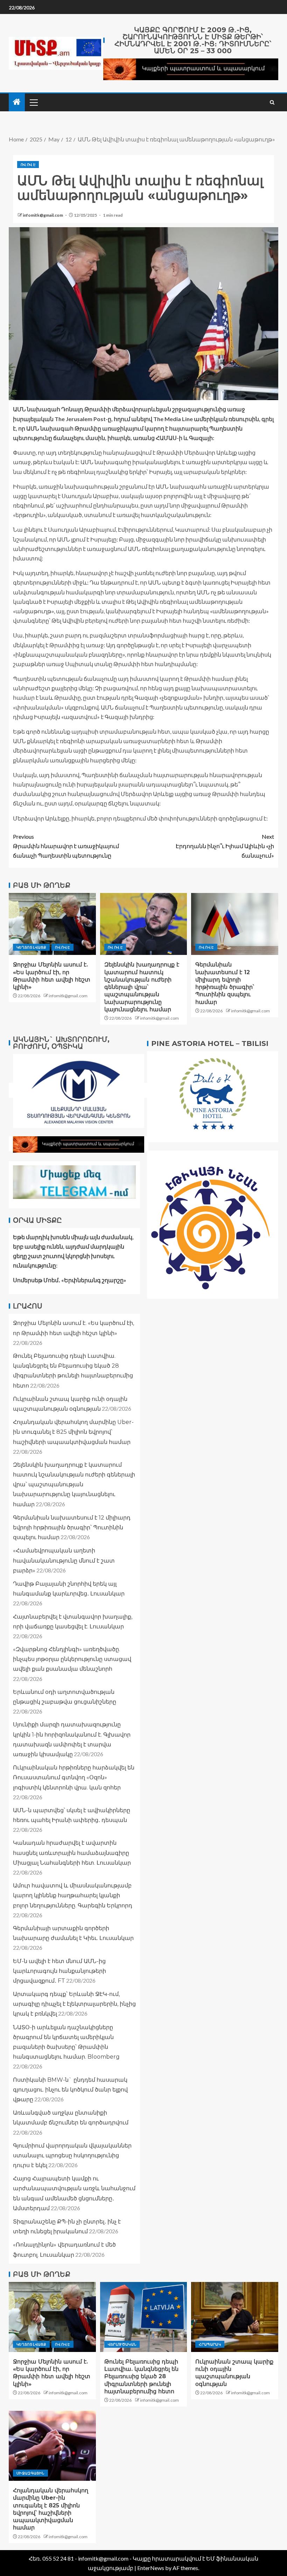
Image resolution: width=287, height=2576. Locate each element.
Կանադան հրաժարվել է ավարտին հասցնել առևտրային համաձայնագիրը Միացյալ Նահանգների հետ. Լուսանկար (72, 1853)
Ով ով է (28, 165)
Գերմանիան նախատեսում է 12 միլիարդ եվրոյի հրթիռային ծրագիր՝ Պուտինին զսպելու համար (72, 1527)
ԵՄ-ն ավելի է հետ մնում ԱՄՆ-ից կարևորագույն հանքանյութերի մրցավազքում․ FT (59, 1971)
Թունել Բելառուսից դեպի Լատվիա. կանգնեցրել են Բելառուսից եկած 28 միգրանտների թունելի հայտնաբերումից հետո (141, 2376)
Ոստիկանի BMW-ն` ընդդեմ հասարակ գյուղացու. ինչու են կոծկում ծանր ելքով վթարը (70, 2090)
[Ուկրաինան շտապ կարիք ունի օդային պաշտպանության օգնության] (235, 2317)
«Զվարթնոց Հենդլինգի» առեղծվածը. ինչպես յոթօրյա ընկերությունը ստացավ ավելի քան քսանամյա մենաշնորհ (72, 1659)
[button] (33, 102)
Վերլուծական (122, 2344)
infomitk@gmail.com (43, 215)
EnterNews (151, 2568)
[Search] (272, 102)
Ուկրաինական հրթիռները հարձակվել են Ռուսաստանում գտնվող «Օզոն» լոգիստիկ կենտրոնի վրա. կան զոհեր (74, 1777)
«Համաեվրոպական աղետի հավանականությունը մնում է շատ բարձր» (64, 1560)
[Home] (17, 102)
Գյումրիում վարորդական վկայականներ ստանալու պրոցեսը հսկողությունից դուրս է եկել (72, 2155)
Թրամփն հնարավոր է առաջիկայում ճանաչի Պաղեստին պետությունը (66, 846)
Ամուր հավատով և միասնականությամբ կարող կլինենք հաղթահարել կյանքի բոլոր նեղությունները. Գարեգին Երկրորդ (73, 1895)
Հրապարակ (210, 2344)
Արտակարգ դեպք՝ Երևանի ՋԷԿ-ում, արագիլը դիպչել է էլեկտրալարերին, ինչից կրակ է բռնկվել (74, 2004)
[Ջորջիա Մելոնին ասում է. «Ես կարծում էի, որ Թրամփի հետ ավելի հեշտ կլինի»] (52, 924)
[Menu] (33, 102)
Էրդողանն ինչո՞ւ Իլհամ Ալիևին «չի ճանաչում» (225, 846)
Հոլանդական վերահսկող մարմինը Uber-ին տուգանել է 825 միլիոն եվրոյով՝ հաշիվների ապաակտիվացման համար (73, 1432)
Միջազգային (30, 2473)
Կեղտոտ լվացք (31, 947)
